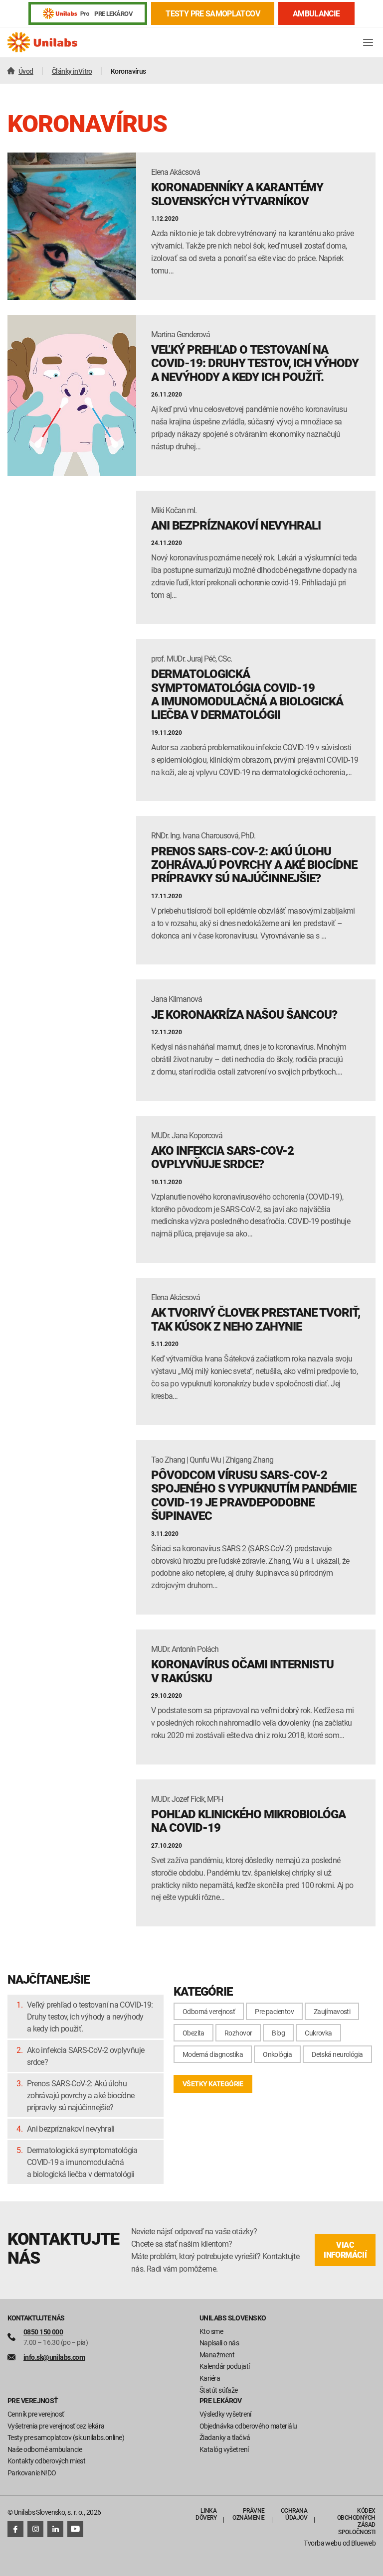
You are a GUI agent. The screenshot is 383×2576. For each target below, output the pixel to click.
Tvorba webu (322, 2543)
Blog (278, 2033)
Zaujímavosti (332, 2011)
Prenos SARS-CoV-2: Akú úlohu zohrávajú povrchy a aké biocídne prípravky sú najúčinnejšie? (81, 2095)
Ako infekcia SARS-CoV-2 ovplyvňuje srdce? (86, 2056)
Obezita (193, 2033)
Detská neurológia (337, 2054)
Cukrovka (318, 2033)
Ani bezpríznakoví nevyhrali (71, 2129)
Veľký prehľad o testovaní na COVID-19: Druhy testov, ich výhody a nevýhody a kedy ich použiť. (90, 2017)
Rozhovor (238, 2033)
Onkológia (277, 2054)
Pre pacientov (274, 2011)
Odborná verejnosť (209, 2011)
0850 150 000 (43, 2332)
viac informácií (345, 2250)
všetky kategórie (213, 2084)
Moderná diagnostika (213, 2054)
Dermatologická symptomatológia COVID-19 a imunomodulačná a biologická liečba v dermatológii (82, 2162)
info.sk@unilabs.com (54, 2357)
